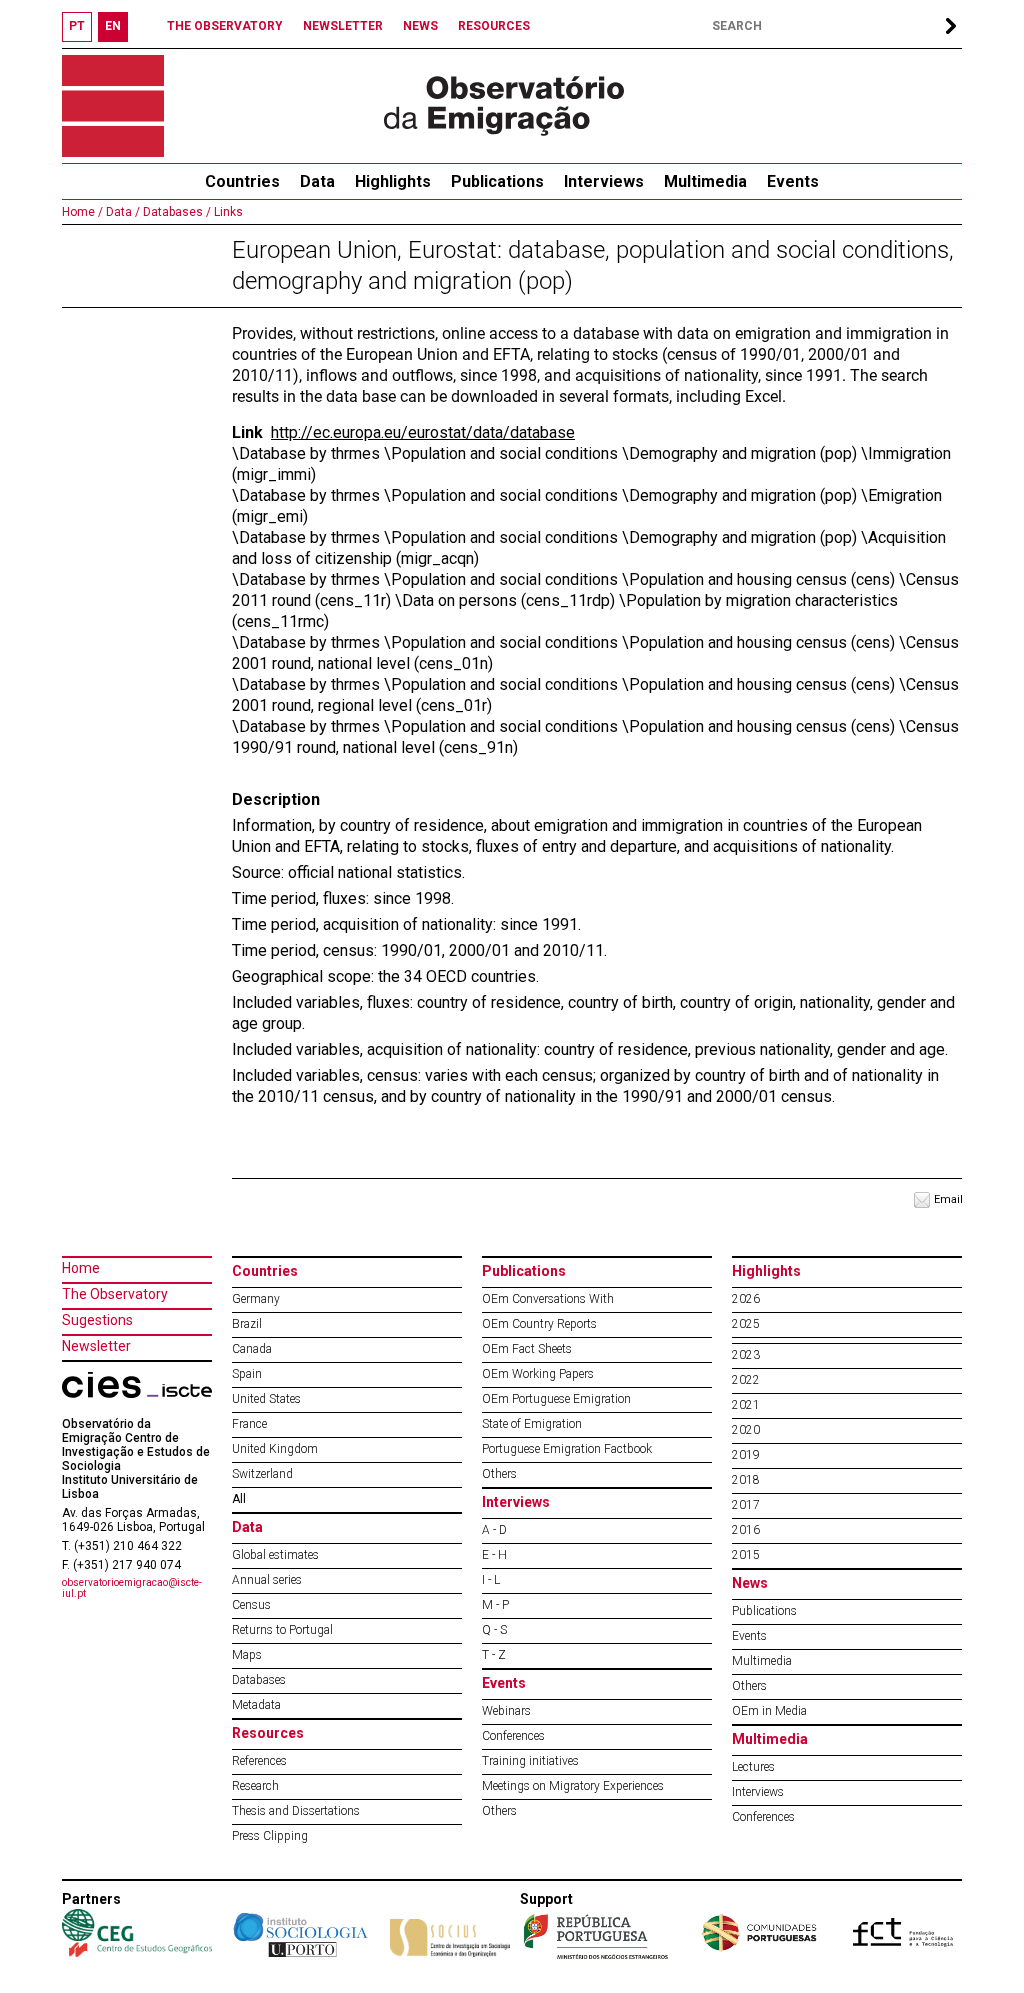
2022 (746, 1380)
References (259, 1761)
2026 (746, 1299)
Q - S (494, 1630)
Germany (256, 1299)
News (750, 1583)
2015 (746, 1555)
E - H (494, 1555)
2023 (746, 1355)
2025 (746, 1324)
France (249, 1424)
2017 (746, 1505)
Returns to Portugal (282, 1630)
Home (81, 1268)
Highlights (393, 181)
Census (251, 1605)
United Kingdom (275, 1449)
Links (227, 212)
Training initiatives (530, 1761)
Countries (265, 1271)
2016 (746, 1530)
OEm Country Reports (539, 1324)
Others (499, 1474)
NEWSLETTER (343, 26)
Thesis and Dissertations (296, 1811)
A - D (494, 1530)
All (239, 1499)
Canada (252, 1349)
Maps (247, 1655)
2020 (746, 1430)
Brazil (247, 1324)
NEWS (420, 26)
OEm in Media (769, 1711)
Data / (121, 212)
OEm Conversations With (548, 1299)
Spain (247, 1374)
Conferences (513, 1736)
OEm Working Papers (538, 1374)
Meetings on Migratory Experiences (573, 1786)
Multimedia (705, 181)
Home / (82, 212)
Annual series (267, 1580)
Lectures (753, 1767)
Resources (268, 1733)
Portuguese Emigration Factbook (567, 1449)
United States (266, 1399)
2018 (746, 1480)
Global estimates (275, 1555)
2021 (746, 1405)
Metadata (256, 1705)
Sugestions (97, 1320)
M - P (495, 1605)
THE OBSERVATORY (225, 26)
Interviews (604, 181)
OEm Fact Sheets (527, 1349)
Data (317, 181)
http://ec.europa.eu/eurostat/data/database (423, 432)
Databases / (175, 212)
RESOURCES (494, 26)
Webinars (506, 1711)
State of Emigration (532, 1424)
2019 (746, 1455)
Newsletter (96, 1346)
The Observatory (115, 1294)
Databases (259, 1680)
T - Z (494, 1655)
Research (255, 1786)
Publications (497, 181)
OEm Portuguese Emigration (556, 1399)
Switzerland (262, 1474)
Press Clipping (270, 1836)
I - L (491, 1580)
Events (793, 181)
